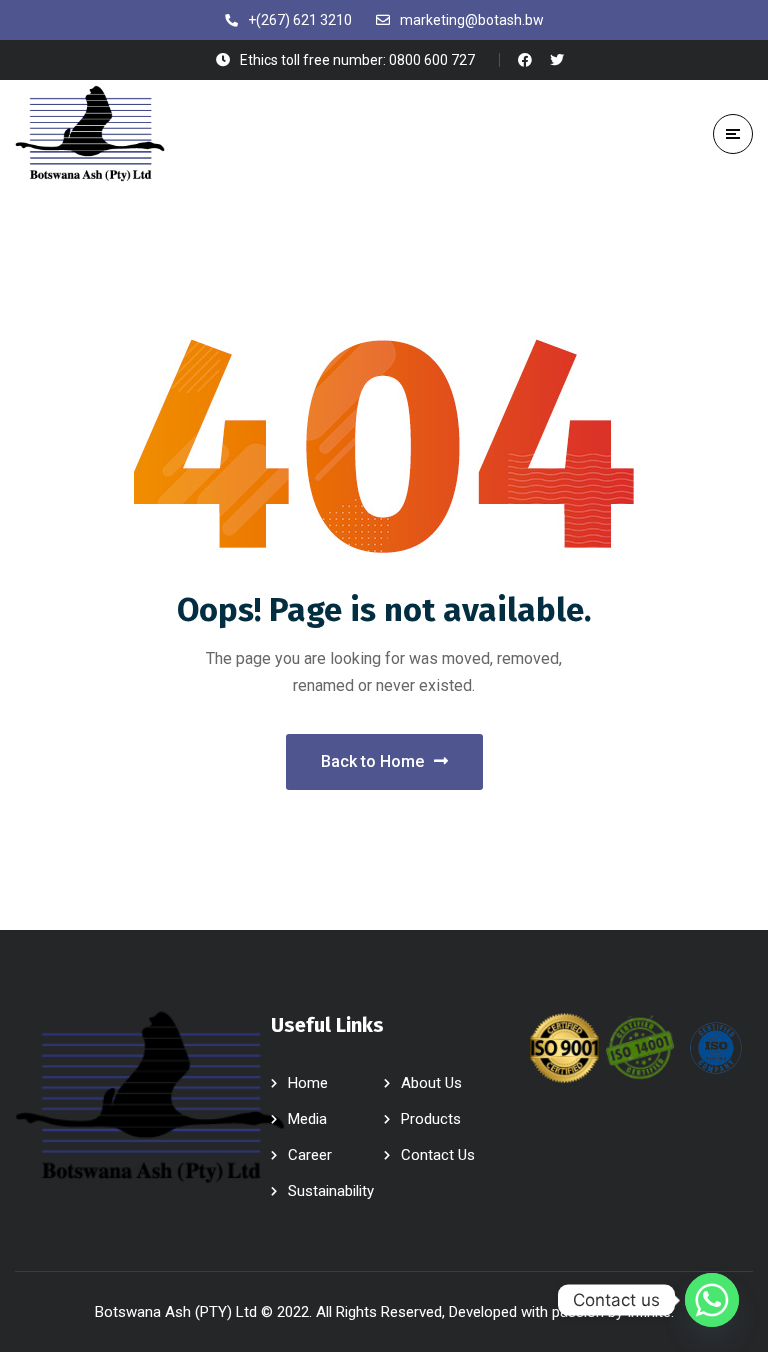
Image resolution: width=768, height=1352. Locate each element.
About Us (431, 1083)
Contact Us (438, 1155)
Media (307, 1119)
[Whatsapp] (712, 1300)
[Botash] (90, 133)
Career (310, 1155)
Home (308, 1083)
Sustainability (331, 1191)
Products (431, 1119)
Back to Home (372, 761)
